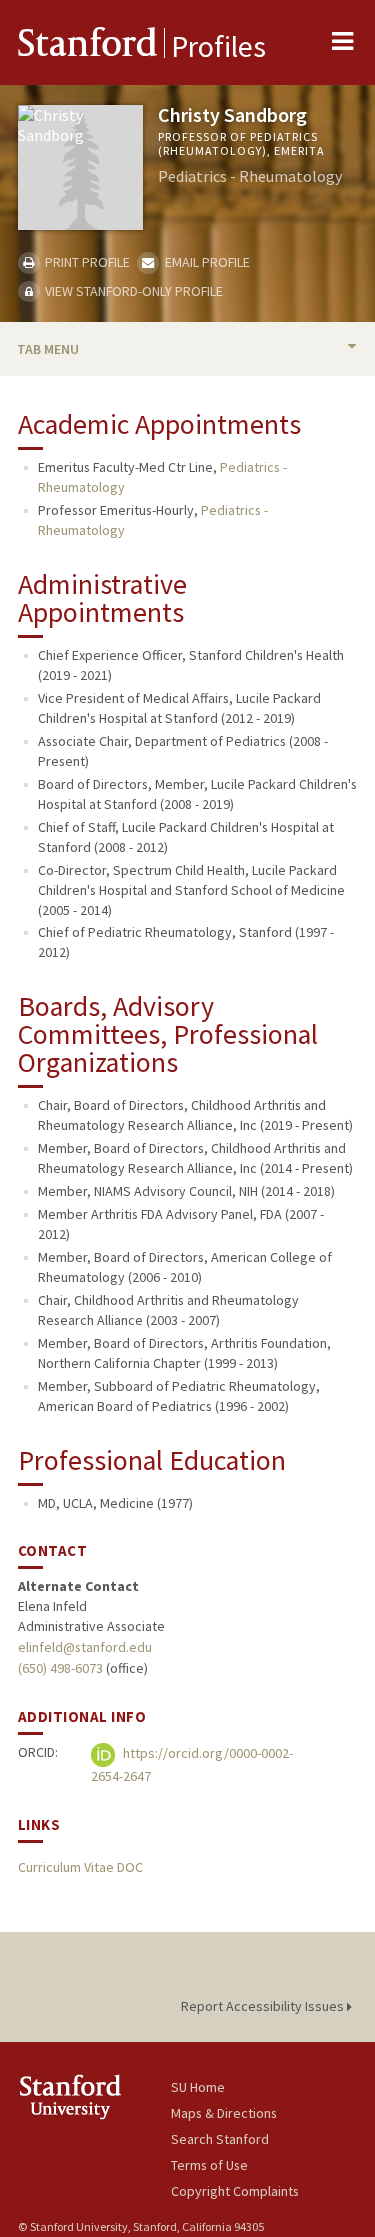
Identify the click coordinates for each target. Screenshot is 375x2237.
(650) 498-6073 (60, 1668)
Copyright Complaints (235, 2191)
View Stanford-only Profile (132, 291)
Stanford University (94, 2096)
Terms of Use (209, 2165)
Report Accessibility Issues (264, 2006)
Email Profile (205, 262)
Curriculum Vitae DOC (80, 1867)
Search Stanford (220, 2139)
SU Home (198, 2087)
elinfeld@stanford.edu (85, 1647)
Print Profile (86, 262)
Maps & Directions (224, 2113)
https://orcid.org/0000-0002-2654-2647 (192, 1765)
